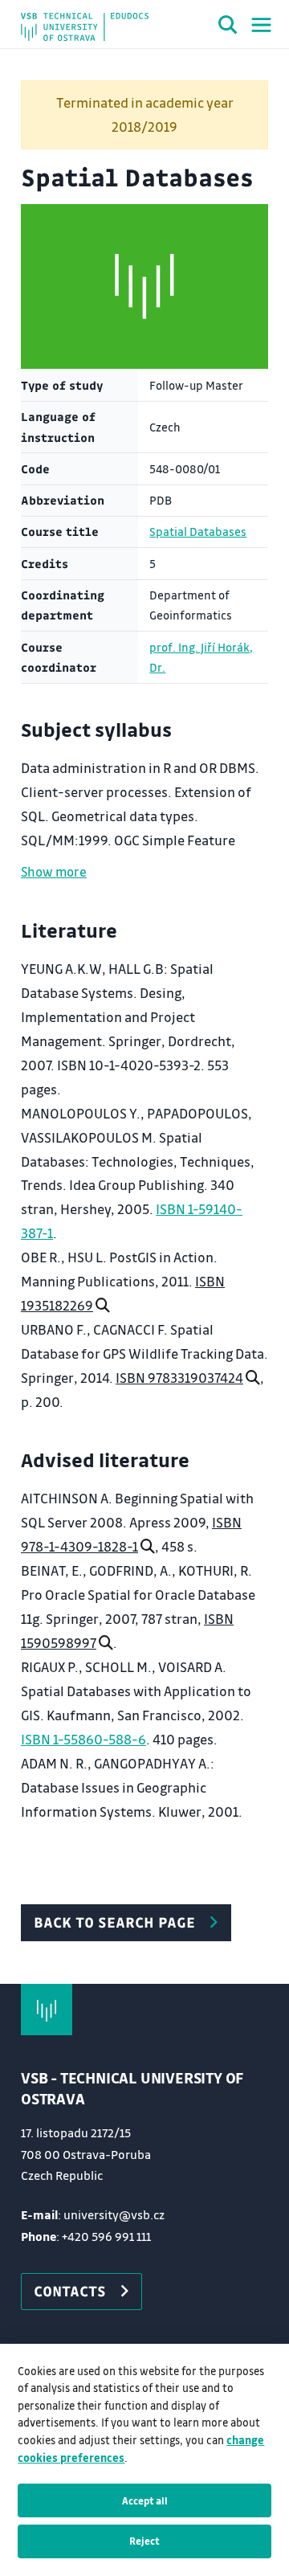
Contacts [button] (70, 2291)
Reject (144, 2541)
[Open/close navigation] (261, 25)
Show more (54, 871)
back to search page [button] (114, 1922)
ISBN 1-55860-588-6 (83, 1739)
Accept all (145, 2500)
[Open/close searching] (228, 27)
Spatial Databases (198, 532)
